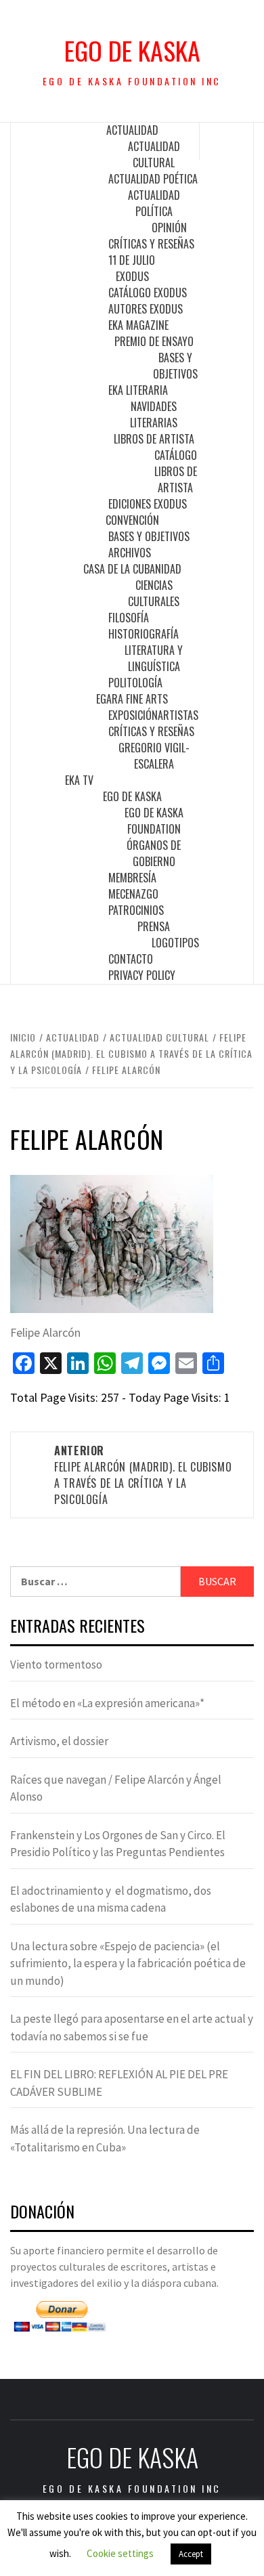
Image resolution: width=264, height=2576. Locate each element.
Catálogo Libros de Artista (176, 471)
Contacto (131, 959)
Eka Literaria (138, 390)
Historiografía (144, 634)
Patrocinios (136, 910)
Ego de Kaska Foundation (154, 821)
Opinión (169, 228)
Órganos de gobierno (154, 853)
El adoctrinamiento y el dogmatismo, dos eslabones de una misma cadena (111, 1899)
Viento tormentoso (56, 1665)
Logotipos (175, 943)
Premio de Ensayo (154, 341)
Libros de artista (154, 439)
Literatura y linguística (154, 658)
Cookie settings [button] (120, 2553)
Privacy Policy (142, 975)
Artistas (178, 715)
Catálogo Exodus (148, 293)
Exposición (133, 715)
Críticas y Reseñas (151, 244)
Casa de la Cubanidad (132, 569)
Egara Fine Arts (132, 699)
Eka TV (79, 780)
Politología (135, 683)
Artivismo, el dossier (59, 1741)
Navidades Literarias (154, 414)
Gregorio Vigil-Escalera (154, 756)
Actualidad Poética (153, 179)
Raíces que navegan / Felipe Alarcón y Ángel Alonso (116, 1788)
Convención (132, 520)
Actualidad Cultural (154, 154)
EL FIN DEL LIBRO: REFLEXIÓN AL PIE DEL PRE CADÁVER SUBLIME (119, 2083)
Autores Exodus (146, 309)
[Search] (227, 141)
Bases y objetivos (175, 366)
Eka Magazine (138, 325)
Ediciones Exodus (148, 504)
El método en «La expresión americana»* (107, 1703)
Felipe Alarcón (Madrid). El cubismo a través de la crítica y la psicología (143, 1475)
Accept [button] (191, 2554)
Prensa (154, 926)
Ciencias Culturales (154, 593)
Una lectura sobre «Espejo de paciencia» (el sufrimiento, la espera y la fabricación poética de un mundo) (128, 1963)
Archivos (130, 553)
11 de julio (132, 260)
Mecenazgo (133, 894)
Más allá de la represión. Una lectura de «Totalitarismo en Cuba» (105, 2139)
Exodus (132, 276)
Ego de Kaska (132, 50)
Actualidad (132, 130)
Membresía (132, 878)
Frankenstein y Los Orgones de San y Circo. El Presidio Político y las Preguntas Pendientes (118, 1844)
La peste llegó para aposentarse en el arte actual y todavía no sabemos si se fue (132, 2027)
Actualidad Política (154, 203)
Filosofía (129, 618)
